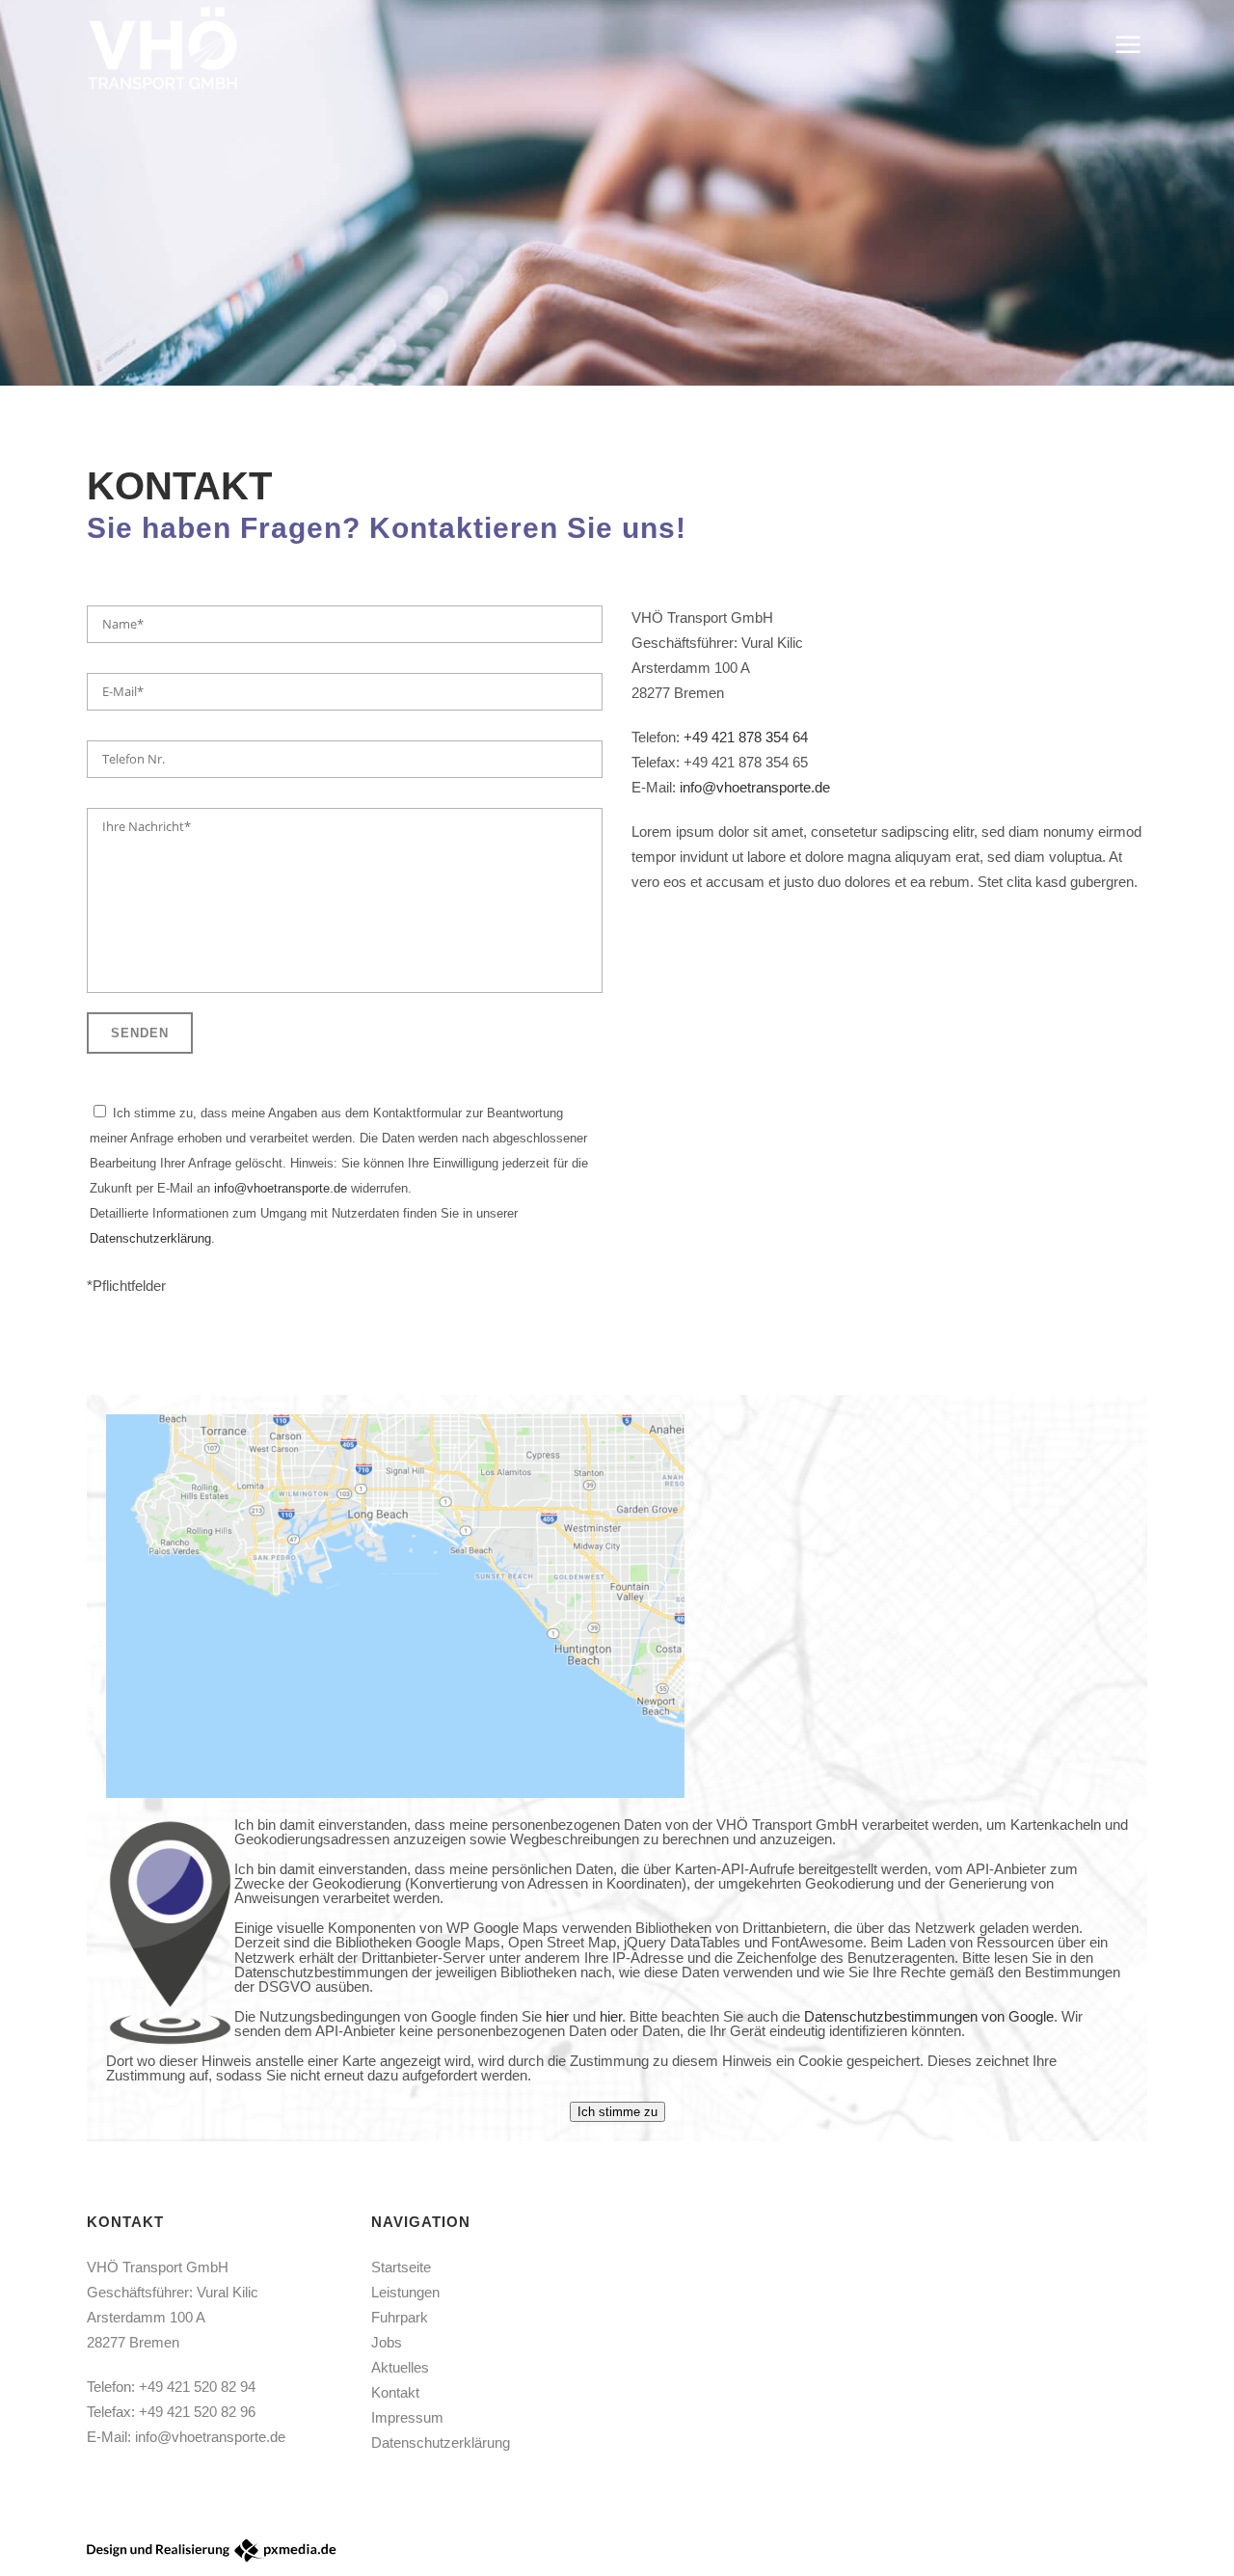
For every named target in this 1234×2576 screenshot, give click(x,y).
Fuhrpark (400, 2317)
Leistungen (405, 2292)
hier (557, 2016)
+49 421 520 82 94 (197, 2387)
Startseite (401, 2267)
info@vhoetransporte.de (281, 1188)
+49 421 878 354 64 (746, 737)
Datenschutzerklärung (150, 1238)
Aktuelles (400, 2367)
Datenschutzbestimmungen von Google (929, 2016)
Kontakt (395, 2392)
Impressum (407, 2417)
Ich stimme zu (617, 2112)
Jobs (387, 2342)
